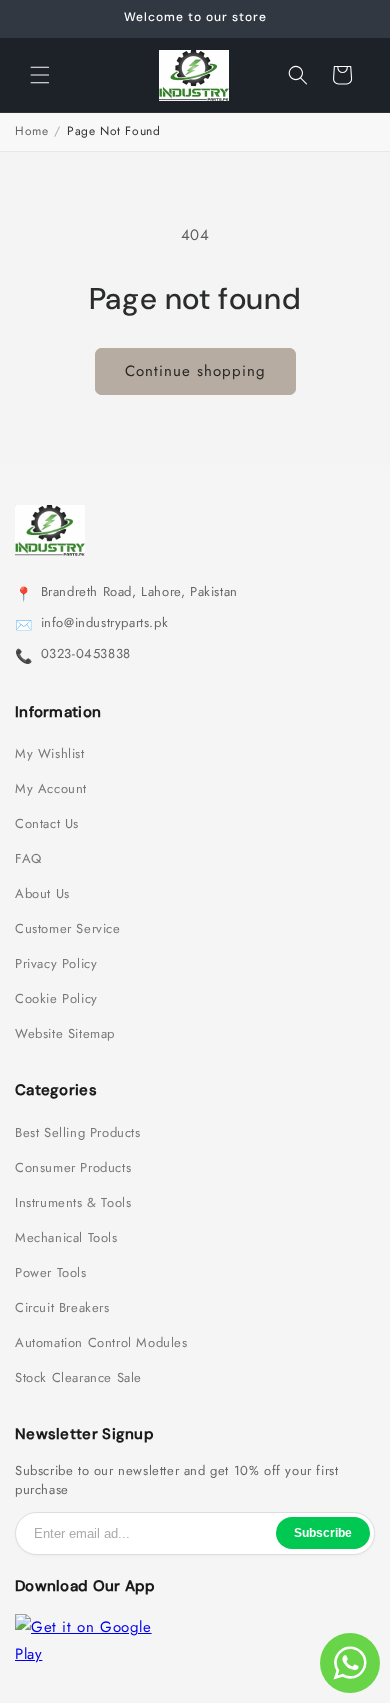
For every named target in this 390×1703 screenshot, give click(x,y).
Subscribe (323, 1533)
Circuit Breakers (62, 1308)
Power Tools (51, 1273)
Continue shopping (195, 371)
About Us (42, 894)
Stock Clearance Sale (78, 1378)
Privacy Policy (56, 964)
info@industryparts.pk (105, 623)
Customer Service (68, 929)
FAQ (28, 859)
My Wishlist (50, 754)
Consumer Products (73, 1168)
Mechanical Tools (66, 1238)
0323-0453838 (86, 654)
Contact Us (47, 824)
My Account (51, 789)
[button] (40, 75)
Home (31, 131)
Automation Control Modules (101, 1343)
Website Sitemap (65, 1034)
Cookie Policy (56, 999)
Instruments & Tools (73, 1203)
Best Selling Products (78, 1133)
